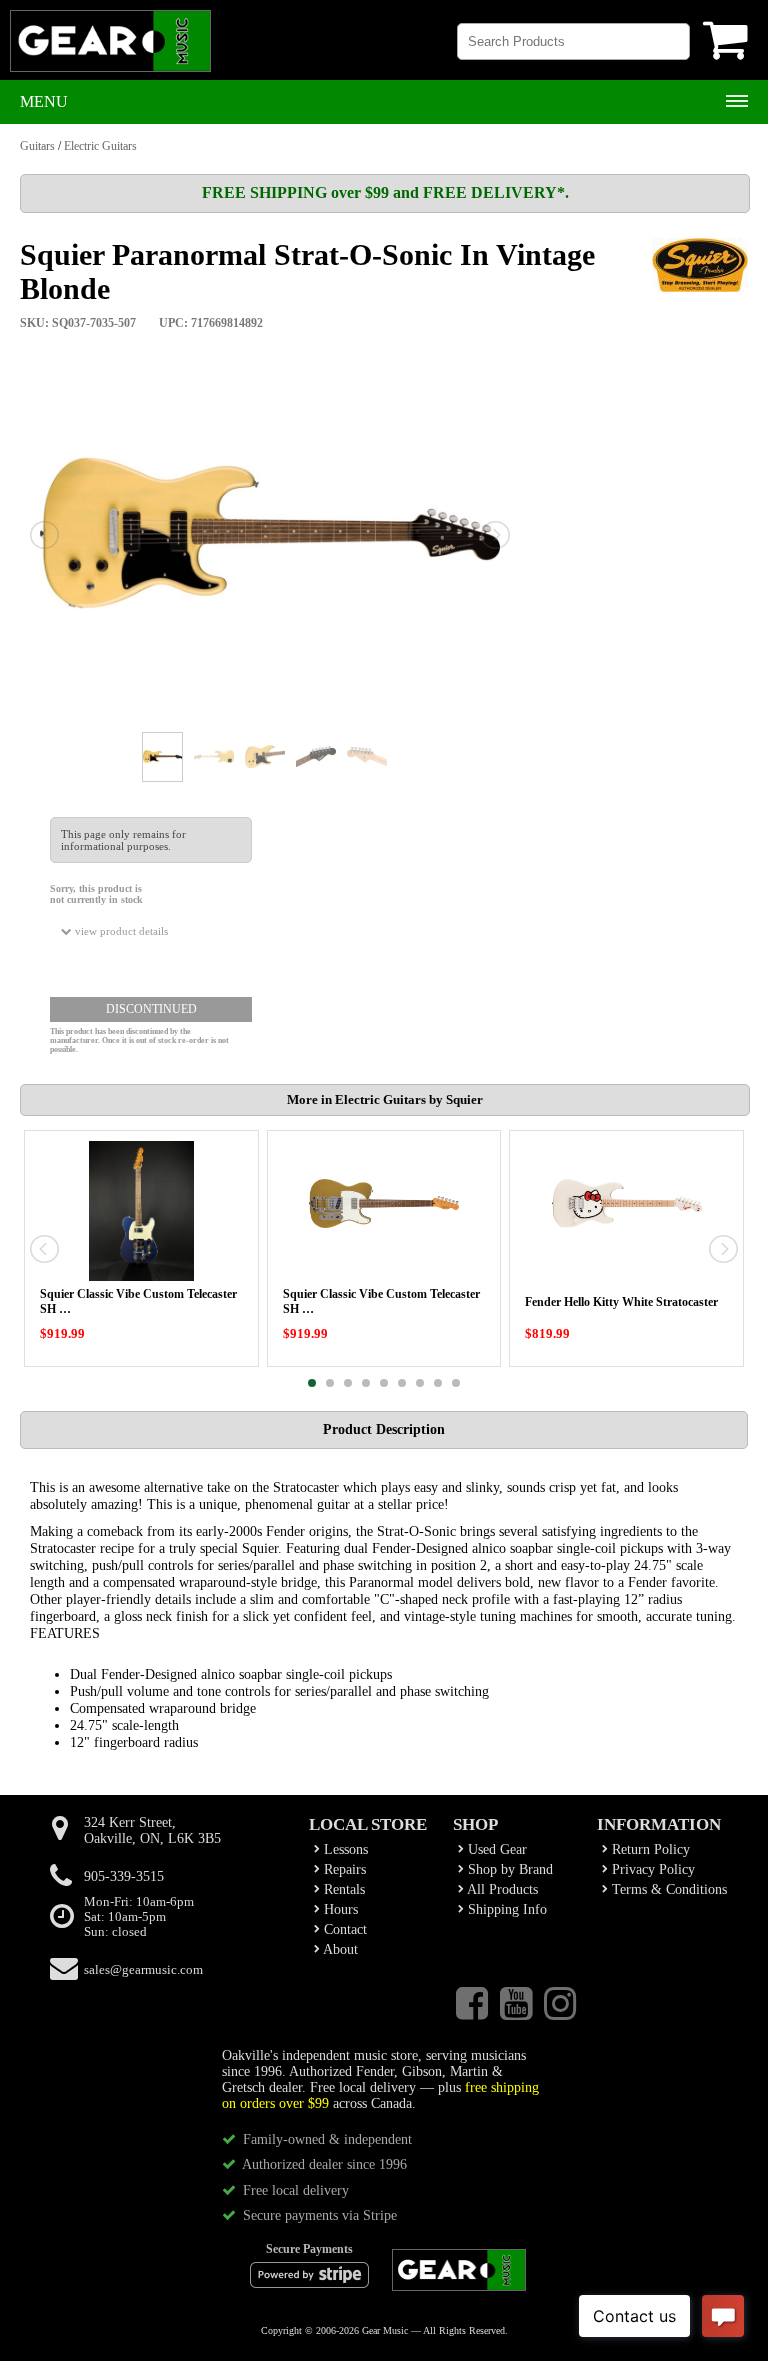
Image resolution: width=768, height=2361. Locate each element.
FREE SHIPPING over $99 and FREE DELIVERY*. (385, 192)
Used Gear (495, 1849)
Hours (339, 1909)
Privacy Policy (651, 1869)
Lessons (344, 1849)
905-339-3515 (124, 1876)
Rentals (342, 1889)
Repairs (343, 1869)
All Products (501, 1889)
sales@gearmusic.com (143, 1970)
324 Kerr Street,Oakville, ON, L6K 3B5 (152, 1830)
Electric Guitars (100, 146)
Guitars (37, 146)
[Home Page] (110, 50)
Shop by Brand (508, 1869)
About (339, 1949)
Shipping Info (505, 1909)
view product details (120, 931)
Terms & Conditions (667, 1889)
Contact (343, 1929)
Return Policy (649, 1849)
